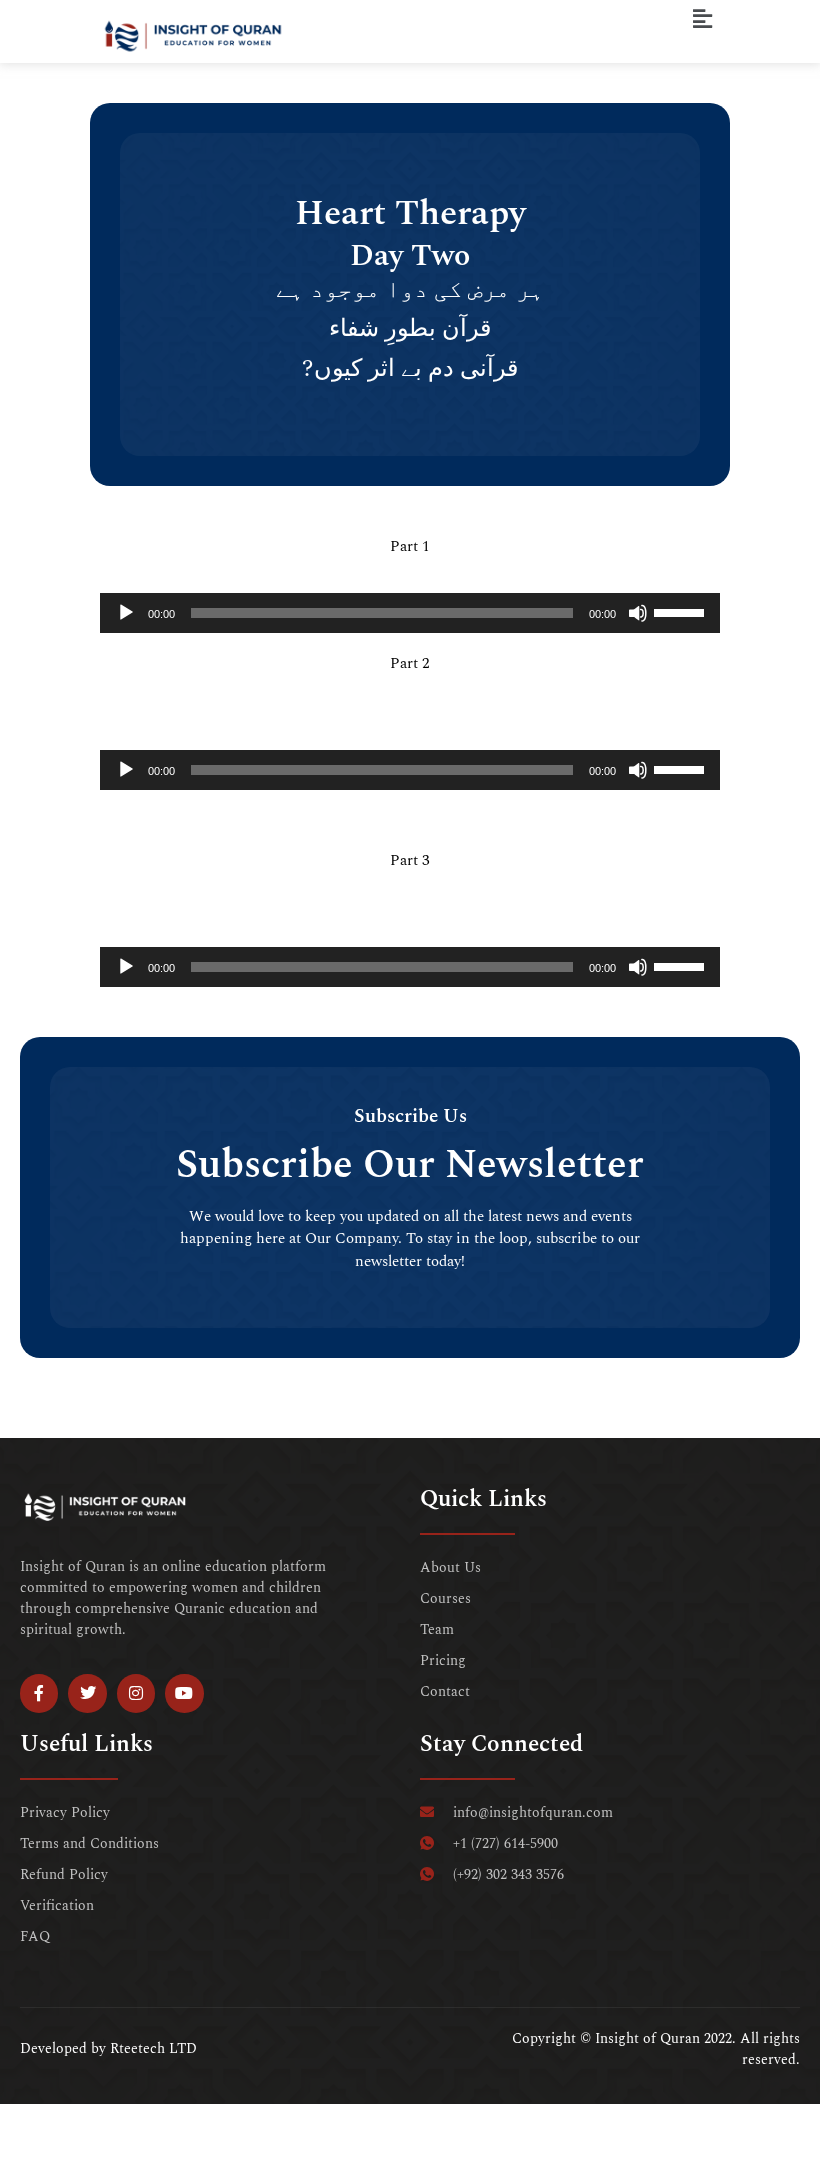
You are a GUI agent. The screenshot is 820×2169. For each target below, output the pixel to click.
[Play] (126, 613)
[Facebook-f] (39, 1693)
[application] (410, 613)
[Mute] (638, 613)
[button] (703, 19)
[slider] (682, 611)
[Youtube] (184, 1693)
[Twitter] (87, 1693)
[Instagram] (136, 1693)
